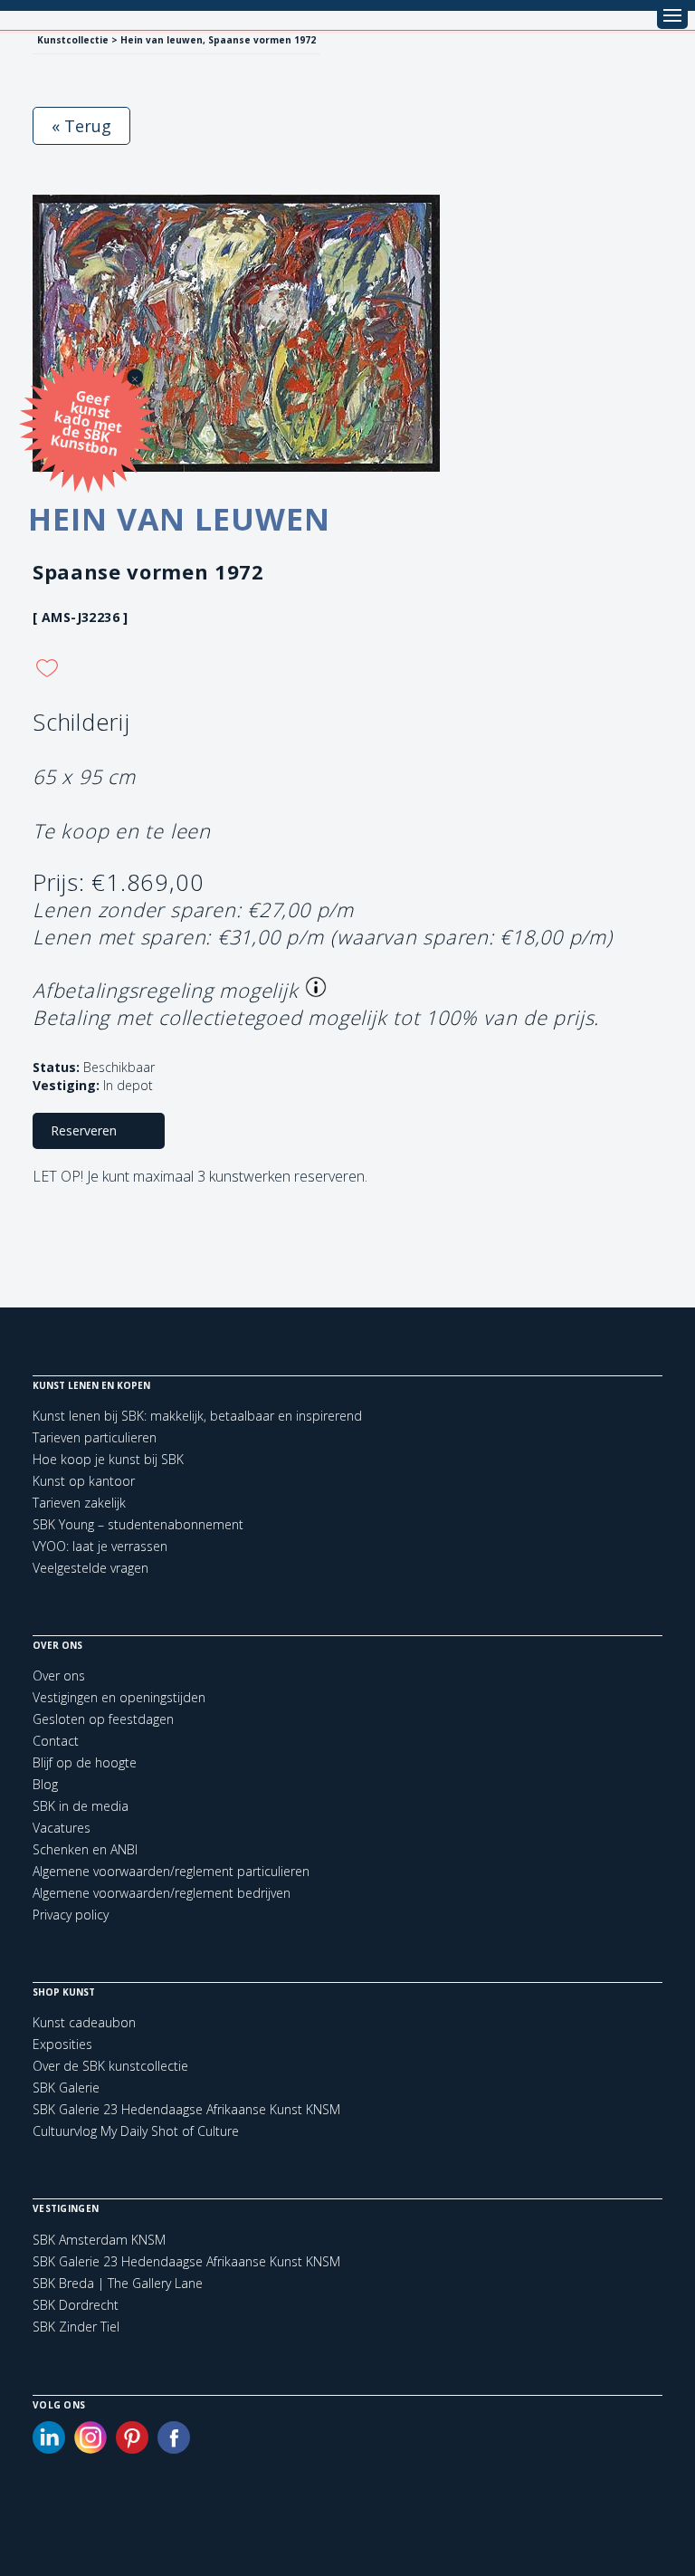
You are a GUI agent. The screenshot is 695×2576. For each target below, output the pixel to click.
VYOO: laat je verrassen (100, 1546)
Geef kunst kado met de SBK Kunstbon (86, 421)
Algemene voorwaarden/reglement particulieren (171, 1871)
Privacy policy (71, 1915)
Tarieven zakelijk (79, 1503)
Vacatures (62, 1828)
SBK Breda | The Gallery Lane (118, 2284)
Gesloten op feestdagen (103, 1719)
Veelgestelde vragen (90, 1568)
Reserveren (84, 1130)
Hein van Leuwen (179, 519)
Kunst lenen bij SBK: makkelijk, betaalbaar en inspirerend (197, 1416)
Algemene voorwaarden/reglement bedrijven (162, 1893)
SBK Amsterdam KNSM (99, 2240)
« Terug (81, 126)
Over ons (59, 1676)
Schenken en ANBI (85, 1849)
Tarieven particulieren (95, 1437)
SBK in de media (81, 1806)
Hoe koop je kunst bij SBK (108, 1459)
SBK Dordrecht (76, 2305)
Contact (56, 1741)
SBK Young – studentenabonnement (138, 1524)
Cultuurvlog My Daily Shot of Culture (136, 2131)
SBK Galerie (66, 2088)
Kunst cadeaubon (84, 2022)
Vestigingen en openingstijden (119, 1697)
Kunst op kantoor (84, 1481)
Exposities (62, 2044)
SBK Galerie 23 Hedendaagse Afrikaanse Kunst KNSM (186, 2109)
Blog (45, 1784)
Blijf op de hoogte (85, 1762)
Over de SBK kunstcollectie (110, 2066)
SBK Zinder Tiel (76, 2327)
